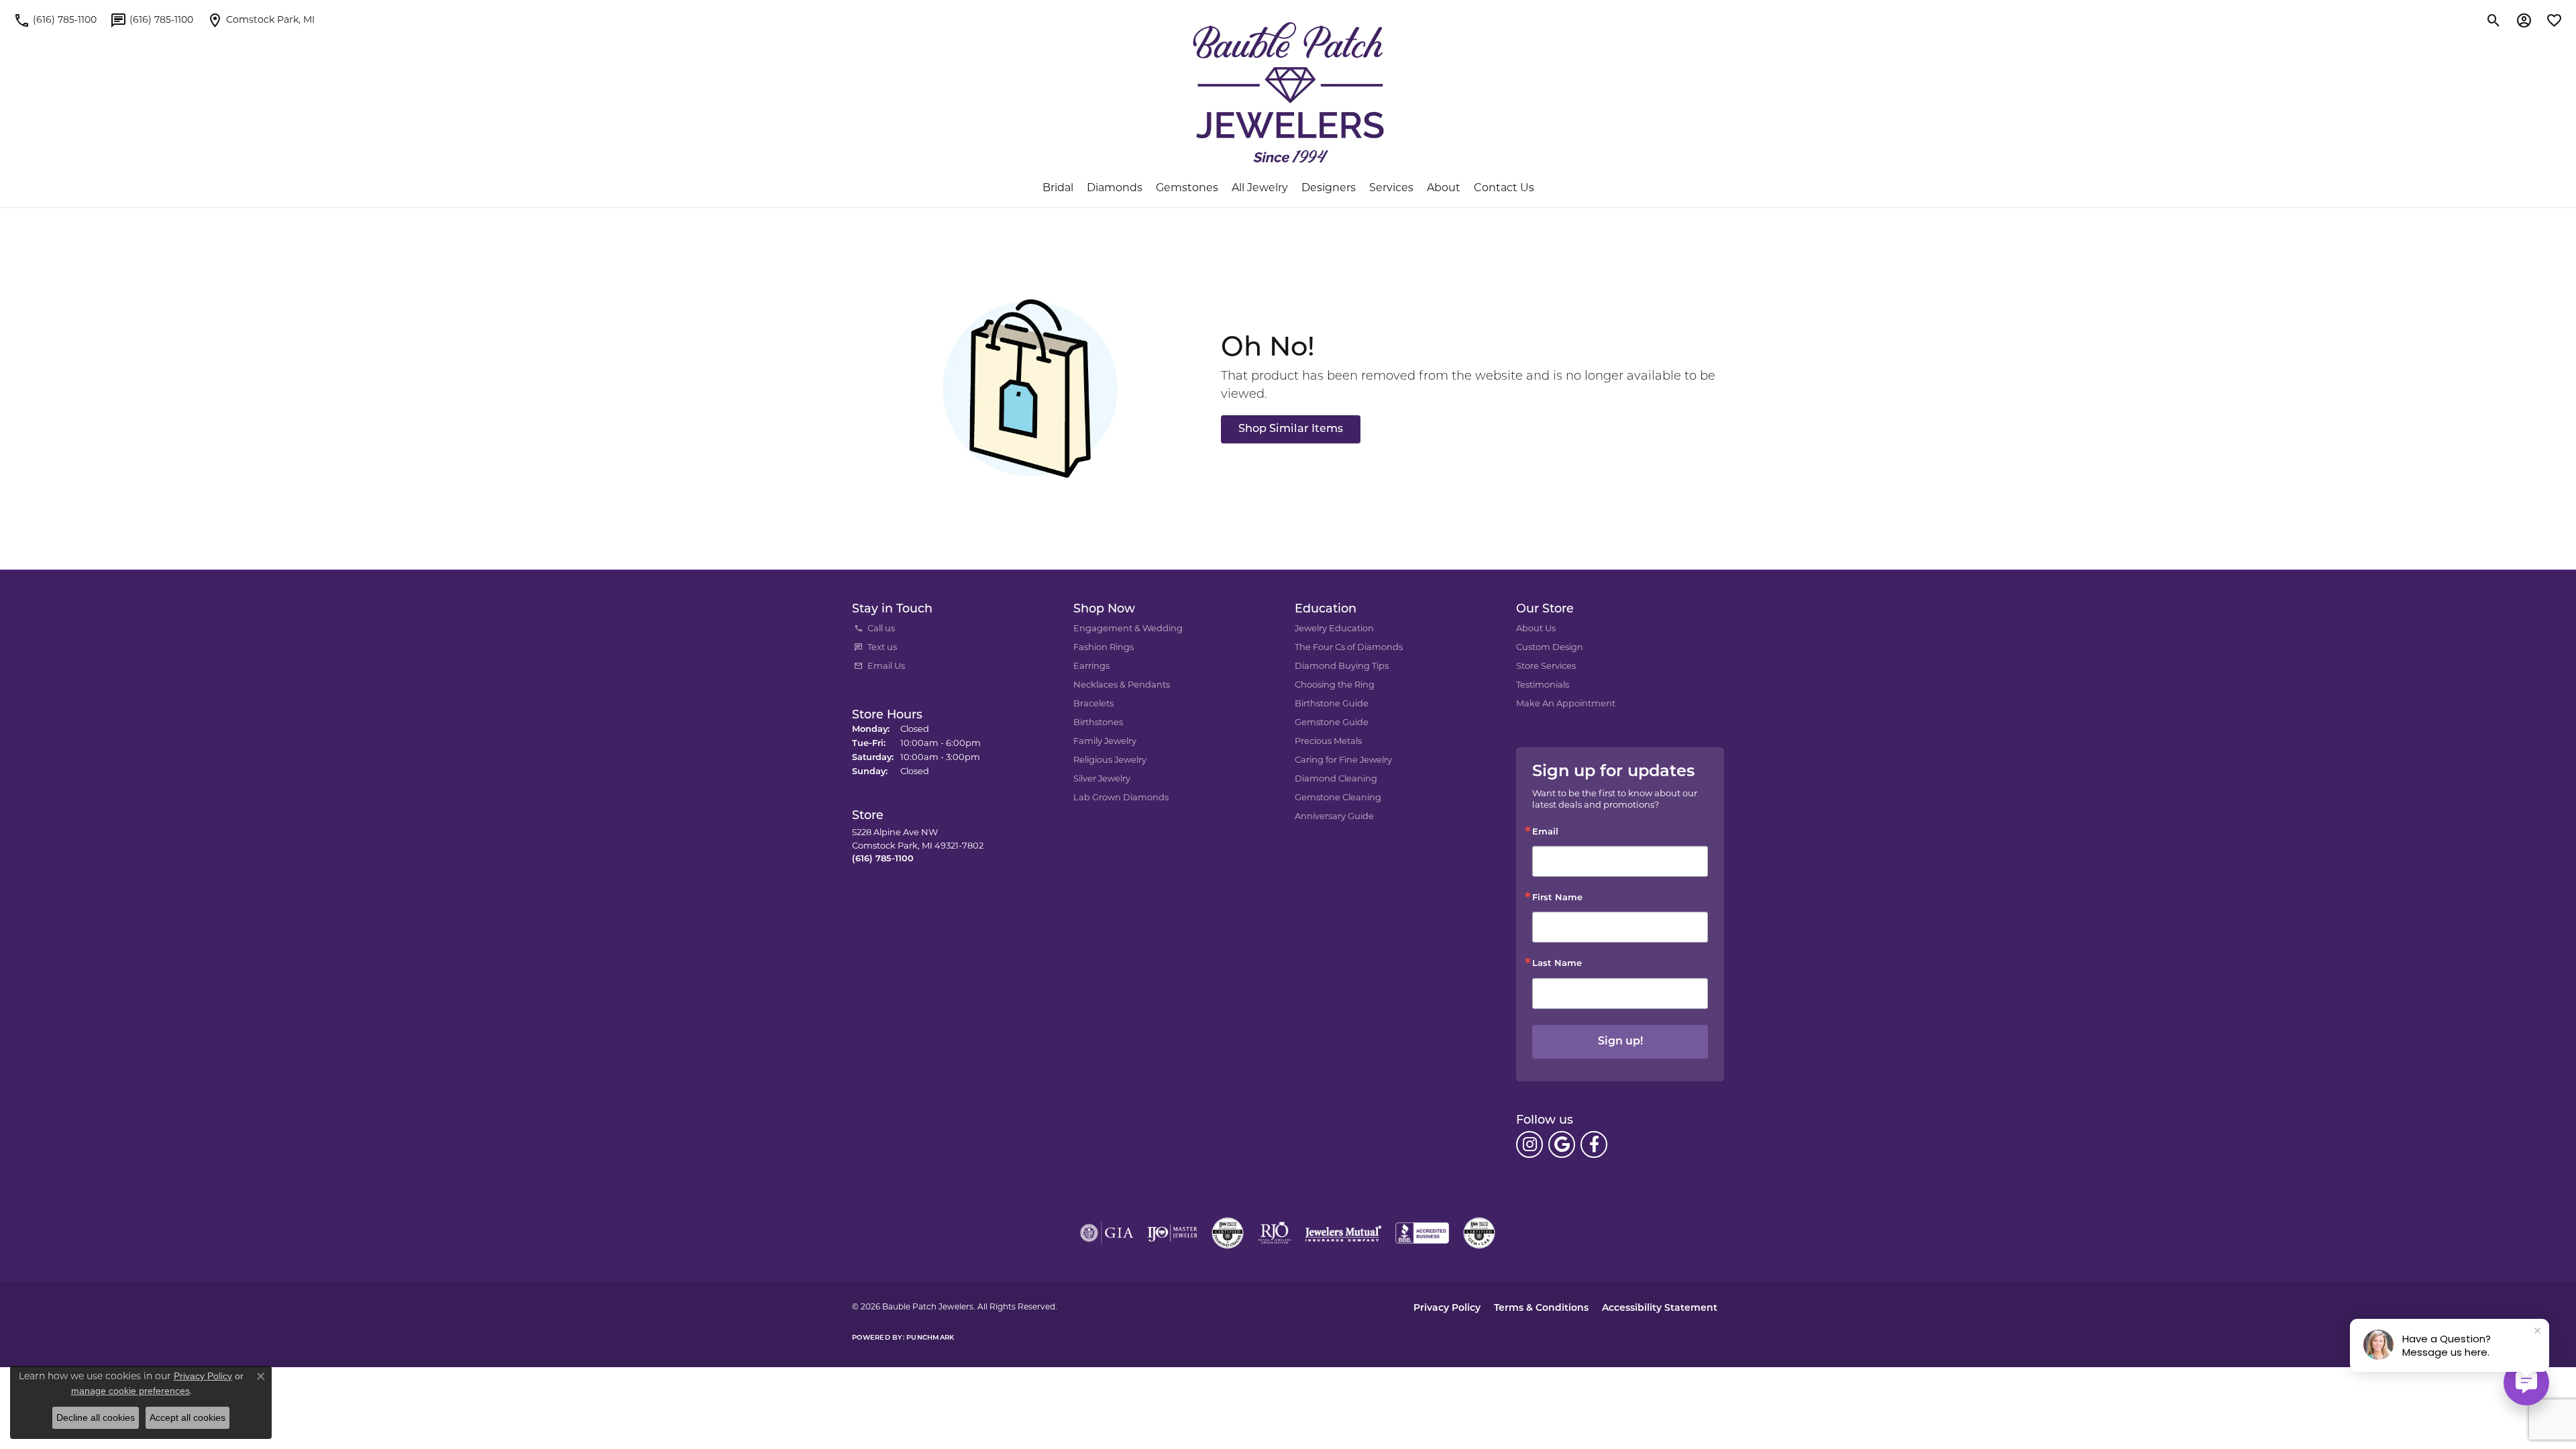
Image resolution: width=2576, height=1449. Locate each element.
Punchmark (930, 1338)
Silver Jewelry (1102, 779)
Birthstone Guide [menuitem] (1332, 704)
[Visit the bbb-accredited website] (1422, 1233)
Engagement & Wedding (1128, 629)
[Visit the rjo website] (1275, 1233)
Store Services (1546, 666)
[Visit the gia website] (1107, 1233)
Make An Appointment (1566, 704)
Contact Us (1504, 189)
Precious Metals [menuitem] (1328, 742)
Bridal (1058, 189)
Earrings (1091, 666)
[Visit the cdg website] (1228, 1233)
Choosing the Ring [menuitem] (1335, 685)
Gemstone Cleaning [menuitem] (1338, 798)
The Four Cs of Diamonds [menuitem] (1349, 648)
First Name (1557, 898)
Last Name (1557, 964)
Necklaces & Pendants (1122, 685)
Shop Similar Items (1291, 429)
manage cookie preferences (130, 1391)
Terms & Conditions (1541, 1308)
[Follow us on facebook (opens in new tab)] (1594, 1144)
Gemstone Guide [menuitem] (1332, 723)
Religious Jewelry (1110, 760)
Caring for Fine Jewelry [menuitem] (1343, 760)
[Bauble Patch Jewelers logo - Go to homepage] (1288, 93)
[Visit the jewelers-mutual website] (1343, 1233)
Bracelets (1093, 704)
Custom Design (1550, 648)
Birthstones (1098, 723)
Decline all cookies (96, 1417)
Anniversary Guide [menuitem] (1334, 817)
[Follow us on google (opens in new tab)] (1562, 1144)
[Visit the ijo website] (1172, 1233)
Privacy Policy (1447, 1308)
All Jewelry (1260, 189)
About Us (1536, 629)
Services (1391, 189)
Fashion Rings (1104, 648)
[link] (55, 20)
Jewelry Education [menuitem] (1334, 629)
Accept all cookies (187, 1417)
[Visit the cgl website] (1479, 1233)
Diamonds (1115, 189)
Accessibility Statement (1660, 1308)
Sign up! (1620, 1042)
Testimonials (1543, 685)
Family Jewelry (1105, 742)
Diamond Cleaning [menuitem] (1336, 779)
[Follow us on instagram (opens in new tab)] (1529, 1144)
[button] (2494, 20)
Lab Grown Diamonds (1121, 798)
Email (1545, 832)
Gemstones (1187, 189)
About (1444, 189)
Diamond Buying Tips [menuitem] (1342, 666)
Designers (1329, 189)
